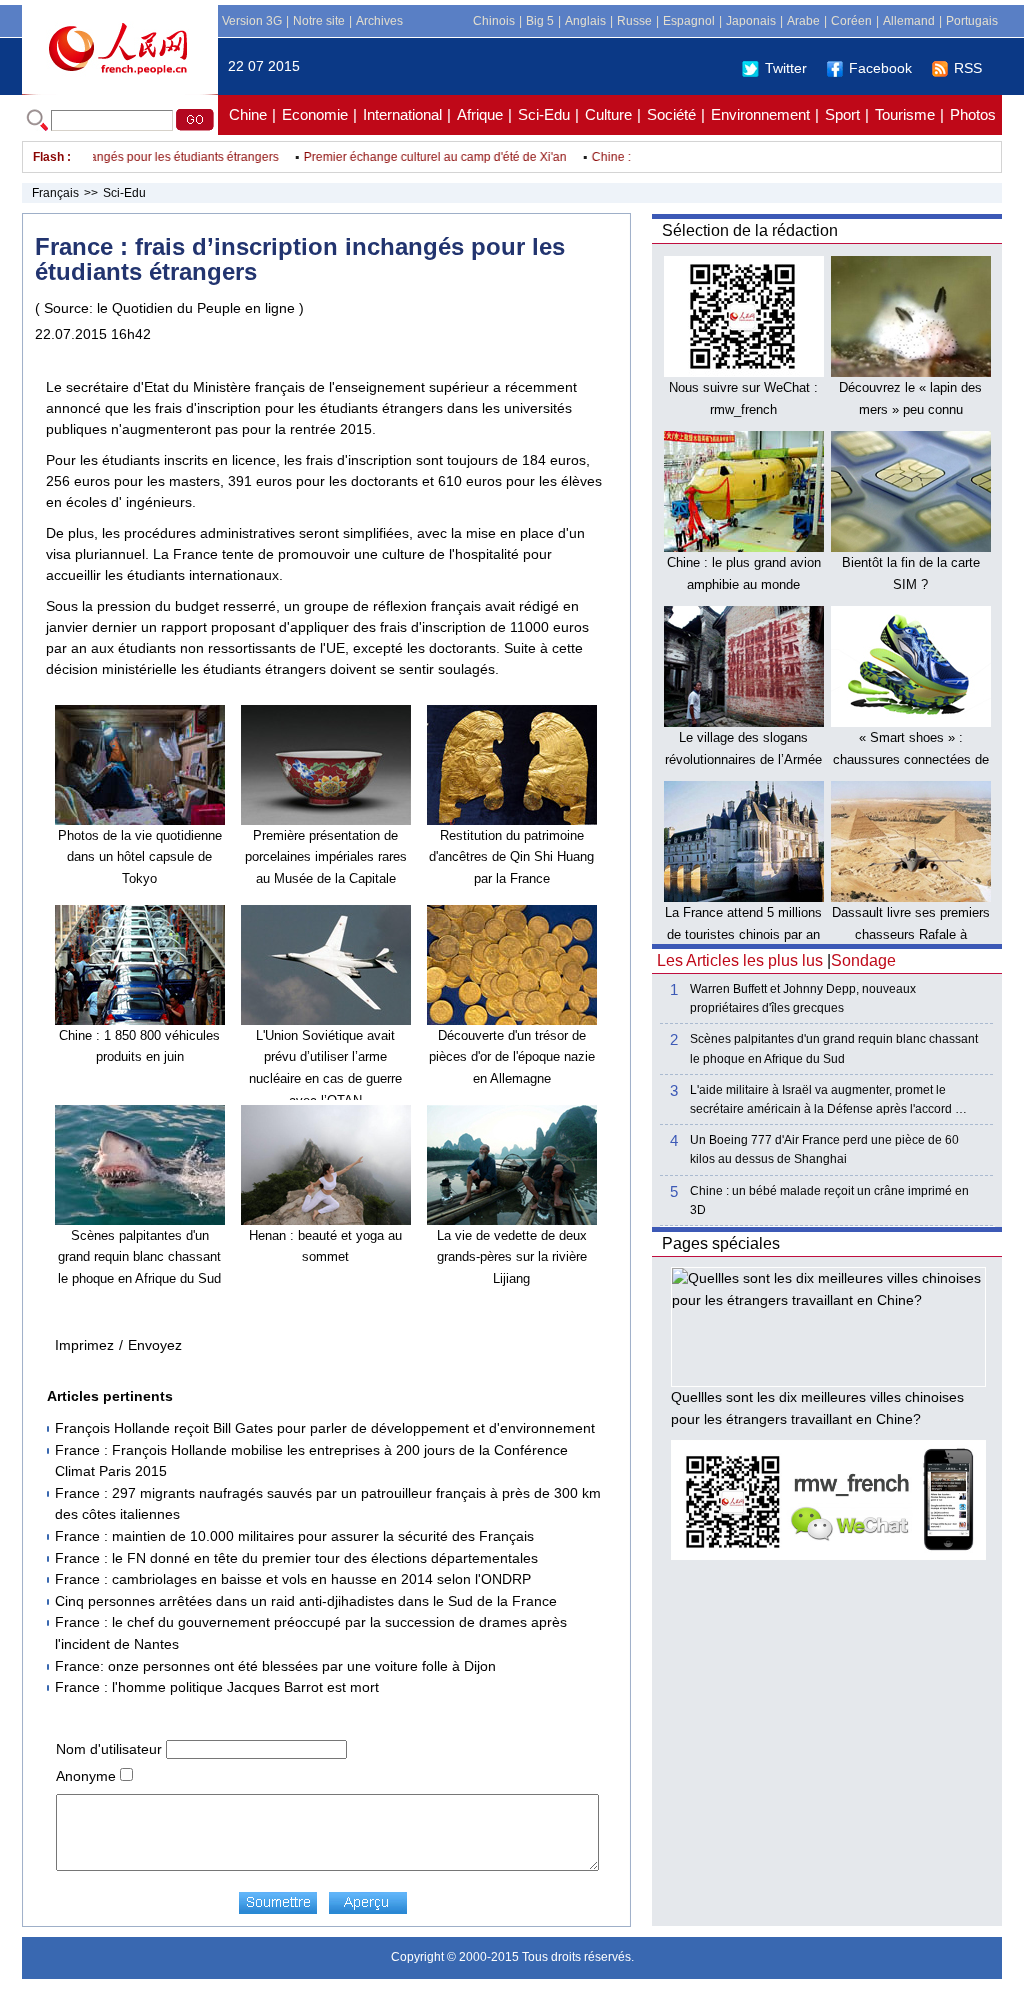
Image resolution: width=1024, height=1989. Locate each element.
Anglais (585, 21)
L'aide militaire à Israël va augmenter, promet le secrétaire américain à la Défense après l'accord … (828, 1099)
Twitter (786, 68)
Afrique (480, 114)
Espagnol (689, 21)
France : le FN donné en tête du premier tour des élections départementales (296, 1558)
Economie (315, 114)
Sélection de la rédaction (750, 230)
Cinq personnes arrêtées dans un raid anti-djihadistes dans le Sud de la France (306, 1601)
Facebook (880, 68)
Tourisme (905, 114)
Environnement (760, 114)
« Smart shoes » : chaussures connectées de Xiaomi (911, 759)
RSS (968, 68)
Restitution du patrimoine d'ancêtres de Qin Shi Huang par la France (511, 857)
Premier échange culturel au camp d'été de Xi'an (413, 157)
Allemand (909, 21)
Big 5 (540, 21)
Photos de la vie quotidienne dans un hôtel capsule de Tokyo (140, 857)
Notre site (319, 21)
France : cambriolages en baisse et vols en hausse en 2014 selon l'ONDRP (293, 1579)
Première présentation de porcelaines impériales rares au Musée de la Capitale (326, 857)
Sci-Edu (544, 114)
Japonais (751, 21)
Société (671, 114)
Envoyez (155, 1345)
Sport (842, 114)
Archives (379, 21)
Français (55, 193)
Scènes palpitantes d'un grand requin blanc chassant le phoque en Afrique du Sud (139, 1257)
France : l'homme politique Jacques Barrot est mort (217, 1687)
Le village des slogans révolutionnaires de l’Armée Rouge (743, 759)
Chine (248, 114)
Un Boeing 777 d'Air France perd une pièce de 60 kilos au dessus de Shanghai (824, 1149)
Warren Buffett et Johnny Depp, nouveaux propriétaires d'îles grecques (803, 998)
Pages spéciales (721, 1243)
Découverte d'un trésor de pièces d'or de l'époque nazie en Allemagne (512, 1057)
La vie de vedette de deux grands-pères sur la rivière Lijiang (512, 1257)
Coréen (851, 21)
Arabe (803, 21)
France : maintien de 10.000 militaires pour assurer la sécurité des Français (294, 1536)
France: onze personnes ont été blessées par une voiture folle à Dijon (275, 1666)
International (402, 114)
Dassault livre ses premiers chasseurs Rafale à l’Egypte (911, 934)
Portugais (972, 21)
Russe (634, 21)
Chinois (494, 21)
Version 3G (252, 21)
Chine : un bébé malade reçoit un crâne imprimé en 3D (829, 1200)
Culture (608, 114)
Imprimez (84, 1345)
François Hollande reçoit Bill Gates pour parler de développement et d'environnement (325, 1428)
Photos (973, 114)
